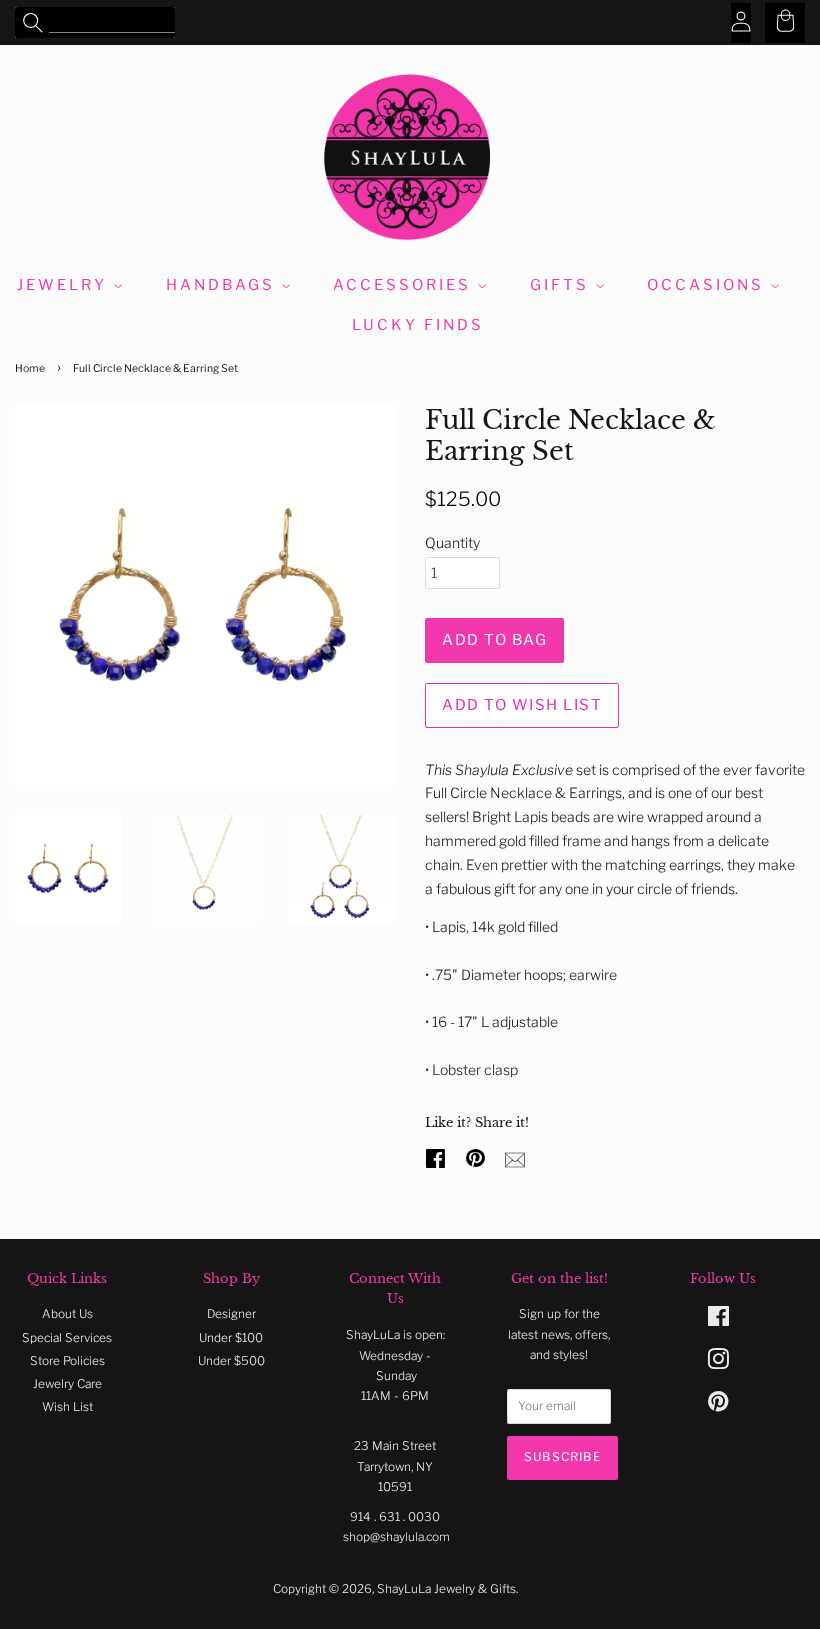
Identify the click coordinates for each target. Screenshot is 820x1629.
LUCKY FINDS (418, 325)
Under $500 (231, 1361)
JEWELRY (65, 285)
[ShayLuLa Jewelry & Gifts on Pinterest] (718, 1406)
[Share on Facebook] (438, 1156)
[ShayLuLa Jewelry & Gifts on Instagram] (718, 1364)
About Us (67, 1314)
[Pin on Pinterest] (478, 1156)
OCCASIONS (708, 285)
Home (30, 368)
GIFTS (562, 285)
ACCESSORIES (405, 285)
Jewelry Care (67, 1384)
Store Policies (67, 1361)
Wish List (67, 1407)
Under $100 (231, 1338)
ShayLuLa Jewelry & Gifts (446, 1589)
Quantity (452, 542)
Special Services (67, 1338)
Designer (231, 1314)
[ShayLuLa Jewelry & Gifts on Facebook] (718, 1321)
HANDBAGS (223, 285)
